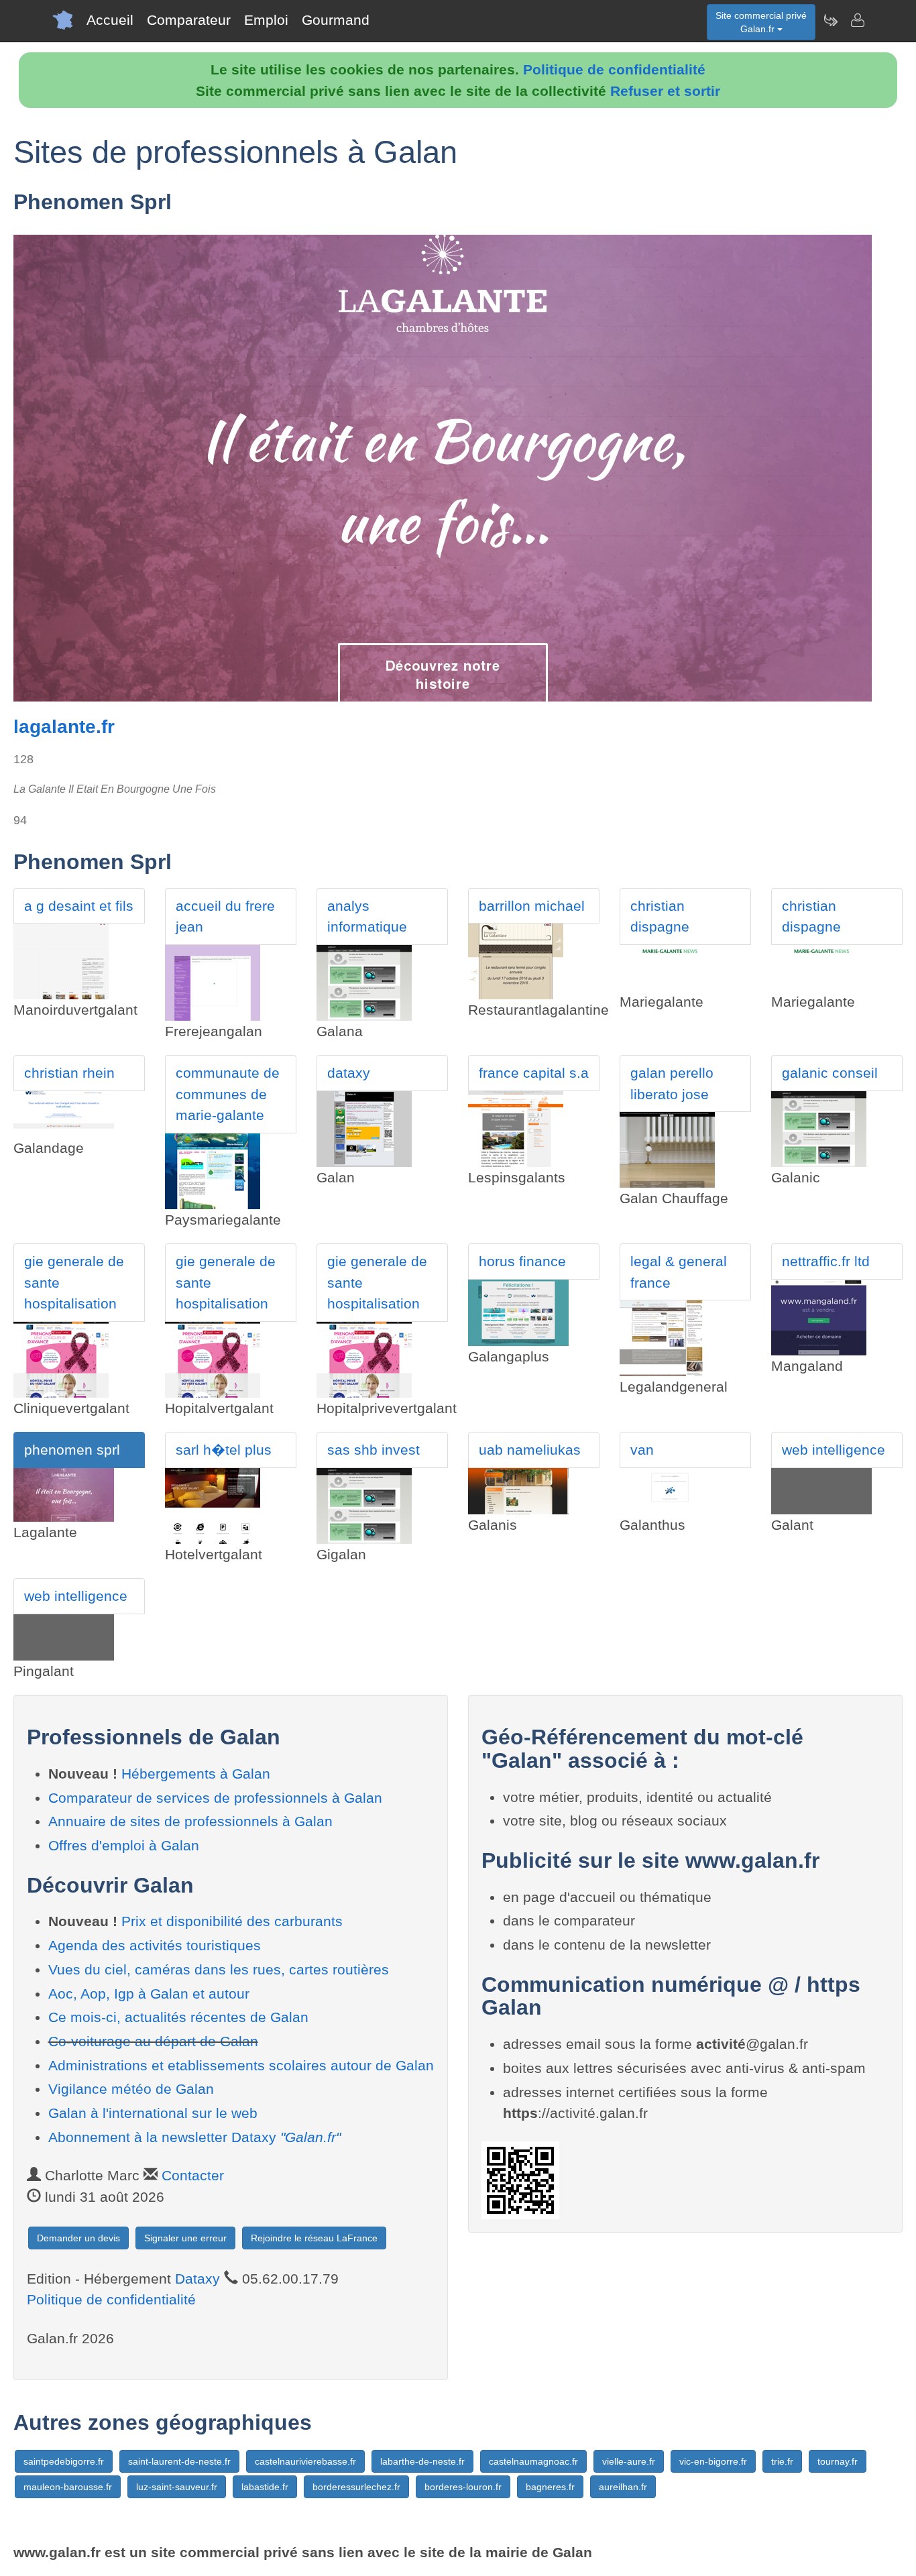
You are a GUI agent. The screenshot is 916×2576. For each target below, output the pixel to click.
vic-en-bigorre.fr (713, 2461)
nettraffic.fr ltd (826, 1261)
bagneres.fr (550, 2487)
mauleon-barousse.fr (68, 2487)
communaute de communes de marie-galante (228, 1094)
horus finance (522, 1261)
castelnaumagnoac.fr (533, 2461)
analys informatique (367, 916)
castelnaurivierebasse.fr (305, 2461)
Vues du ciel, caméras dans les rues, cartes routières (219, 1969)
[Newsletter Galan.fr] (830, 20)
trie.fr (782, 2461)
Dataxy (197, 2279)
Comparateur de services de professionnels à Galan (215, 1798)
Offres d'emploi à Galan (124, 1845)
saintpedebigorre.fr (64, 2461)
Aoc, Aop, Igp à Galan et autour (149, 1994)
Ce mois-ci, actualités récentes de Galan (178, 2017)
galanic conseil (830, 1073)
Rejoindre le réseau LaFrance (314, 2238)
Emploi (266, 20)
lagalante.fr (64, 727)
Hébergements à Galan (196, 1774)
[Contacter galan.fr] (857, 20)
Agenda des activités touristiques (155, 1945)
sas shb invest (374, 1450)
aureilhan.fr (623, 2487)
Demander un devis (78, 2238)
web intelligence (834, 1450)
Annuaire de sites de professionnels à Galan (190, 1821)
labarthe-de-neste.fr (422, 2461)
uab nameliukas (530, 1450)
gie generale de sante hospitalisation (74, 1282)
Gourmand (336, 20)
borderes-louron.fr (463, 2487)
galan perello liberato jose (672, 1083)
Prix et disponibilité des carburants (232, 1921)
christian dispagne (660, 916)
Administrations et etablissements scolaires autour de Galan (241, 2065)
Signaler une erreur (185, 2238)
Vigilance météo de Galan (131, 2089)
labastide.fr (265, 2487)
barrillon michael (532, 906)
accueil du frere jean (225, 916)
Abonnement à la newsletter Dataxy (194, 2137)
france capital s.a (534, 1073)
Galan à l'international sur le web (153, 2113)
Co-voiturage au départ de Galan (153, 2041)
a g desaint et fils (79, 906)
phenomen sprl (72, 1450)
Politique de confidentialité (614, 69)
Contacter (193, 2175)
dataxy (349, 1073)
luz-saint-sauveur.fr (177, 2487)
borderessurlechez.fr (356, 2487)
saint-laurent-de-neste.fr (179, 2461)
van (642, 1450)
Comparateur (189, 20)
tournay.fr (838, 2461)
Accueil (110, 20)
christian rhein (69, 1073)
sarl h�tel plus (224, 1450)
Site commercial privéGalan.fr (761, 22)
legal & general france (679, 1272)
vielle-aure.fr (629, 2461)
